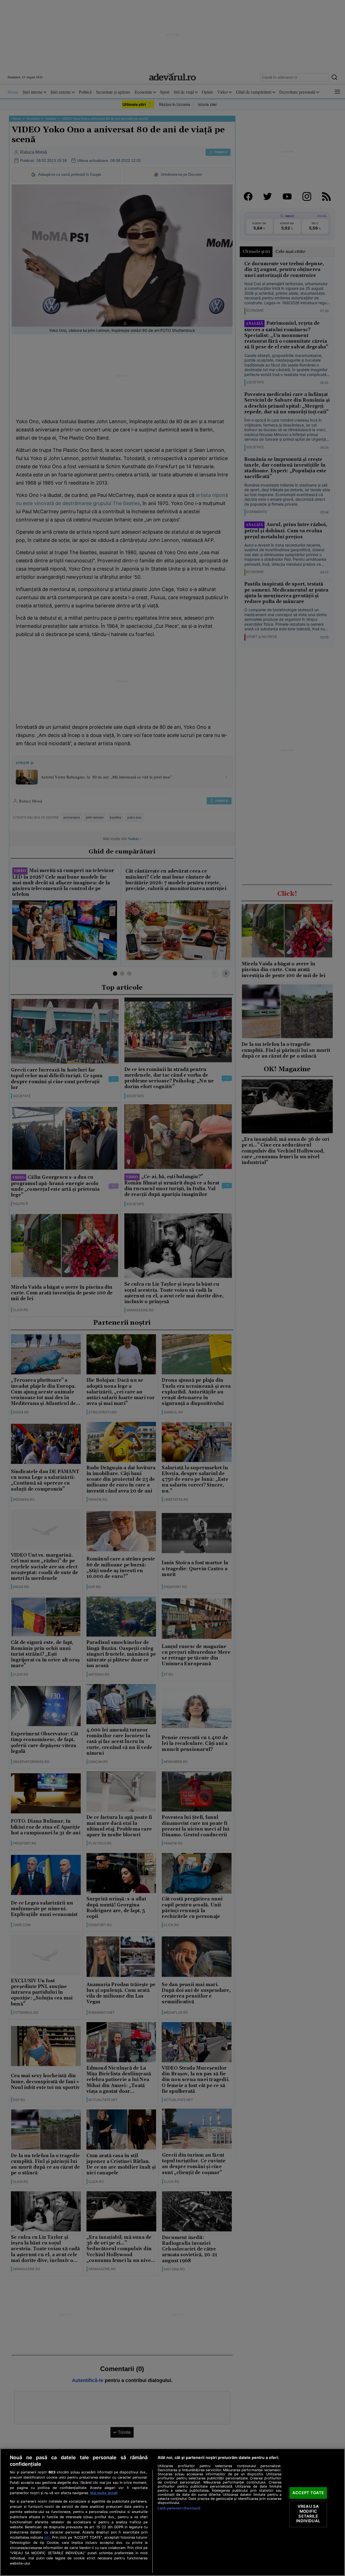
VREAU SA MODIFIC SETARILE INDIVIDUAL (308, 2514)
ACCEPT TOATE (308, 2493)
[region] (172, 2512)
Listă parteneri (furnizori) (179, 2508)
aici (47, 2537)
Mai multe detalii (104, 2493)
